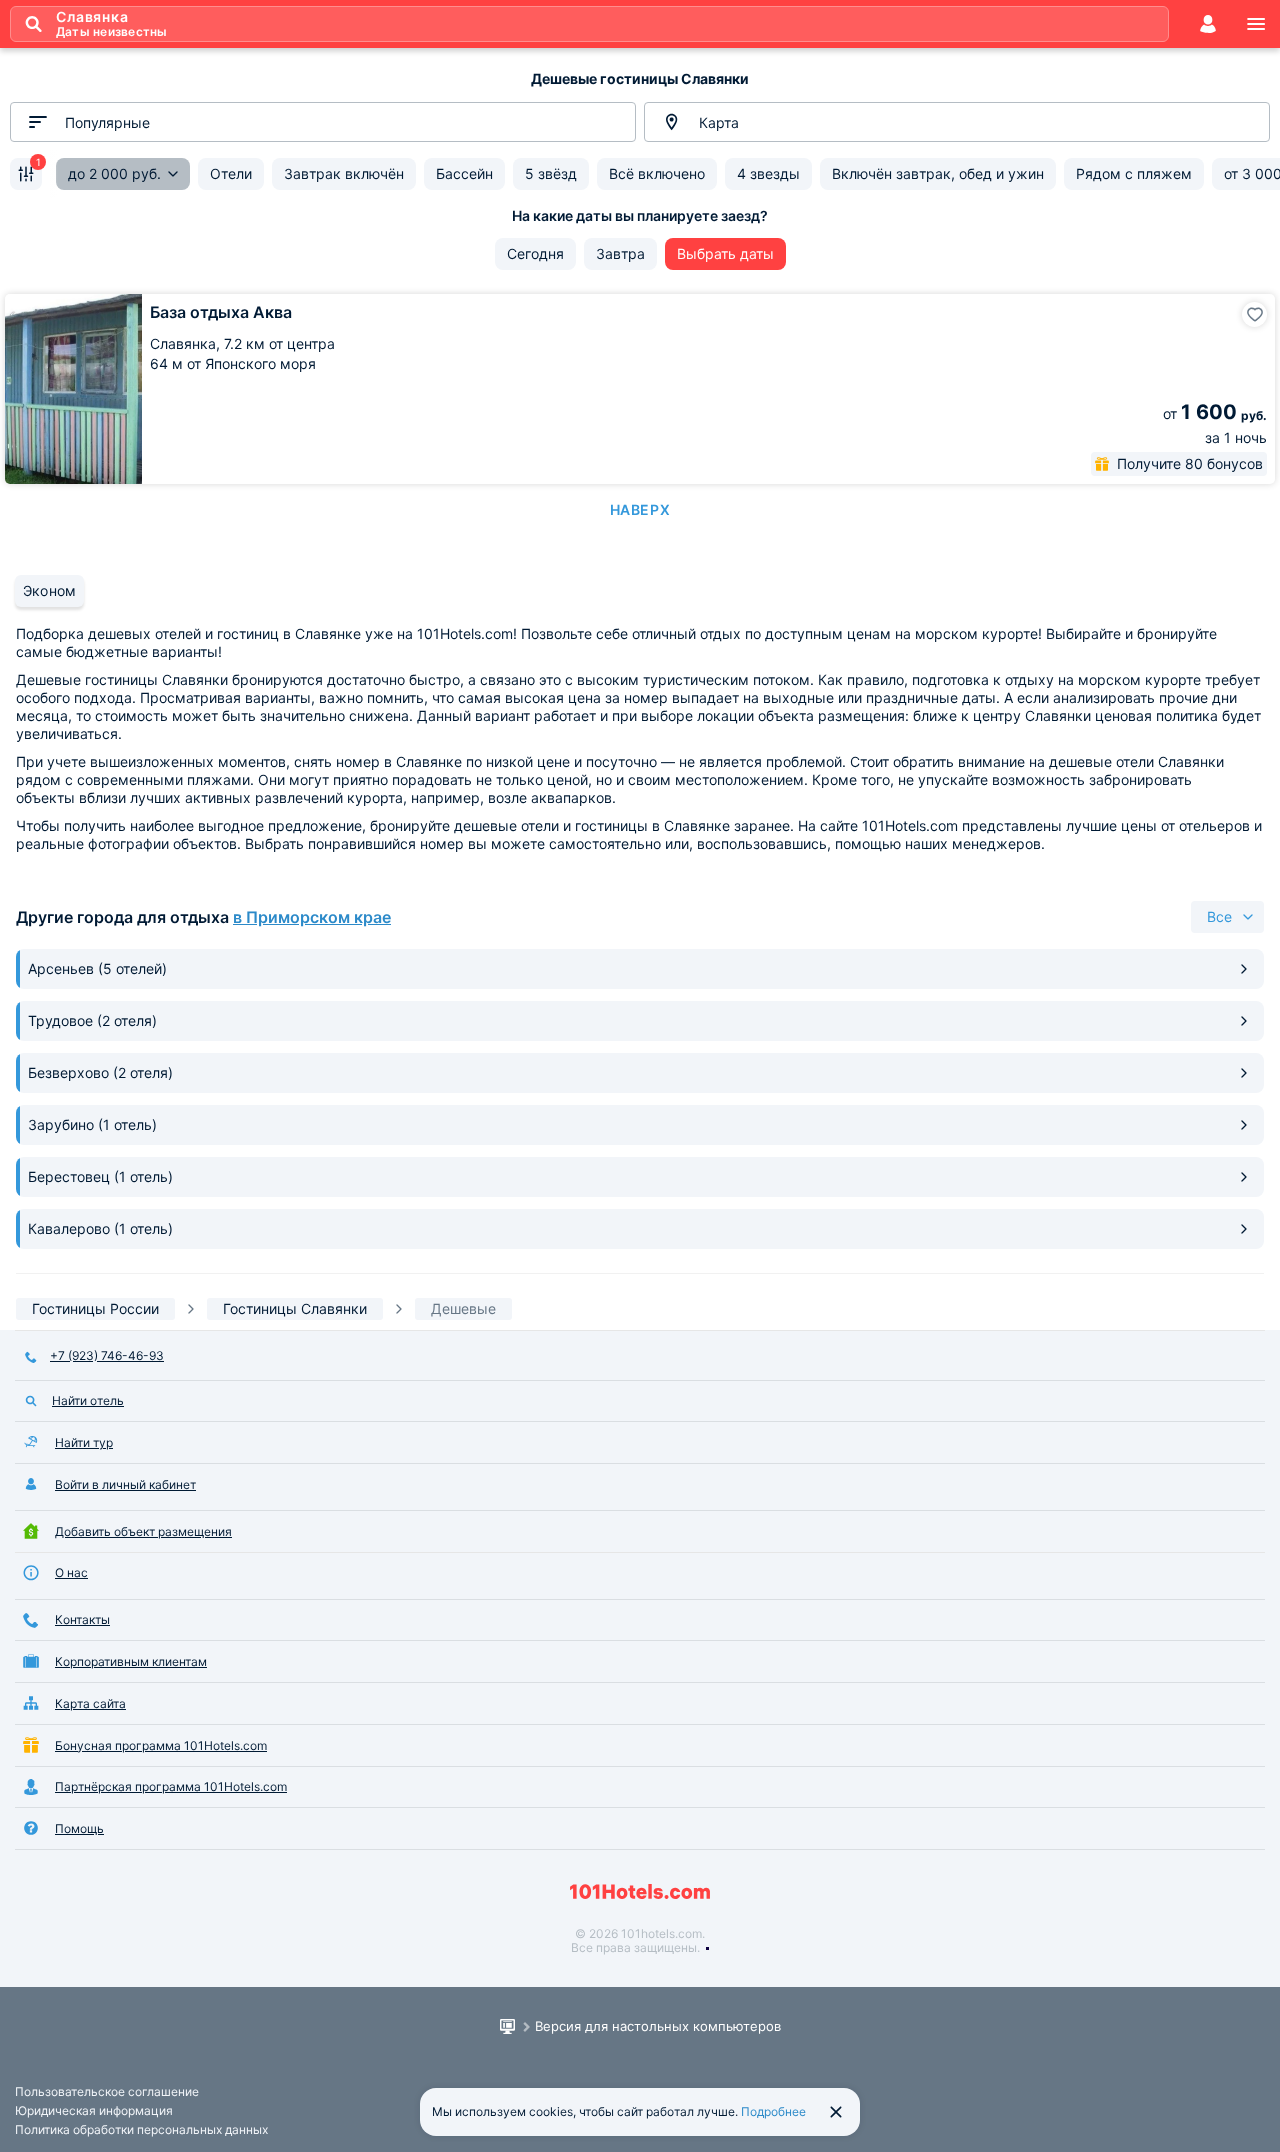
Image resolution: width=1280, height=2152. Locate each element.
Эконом (49, 590)
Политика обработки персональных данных (141, 2129)
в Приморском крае (312, 917)
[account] (1208, 24)
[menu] (1256, 24)
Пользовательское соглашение (107, 2091)
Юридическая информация (94, 2110)
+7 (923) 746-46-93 (107, 1355)
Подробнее (773, 2111)
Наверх (640, 509)
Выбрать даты (725, 253)
